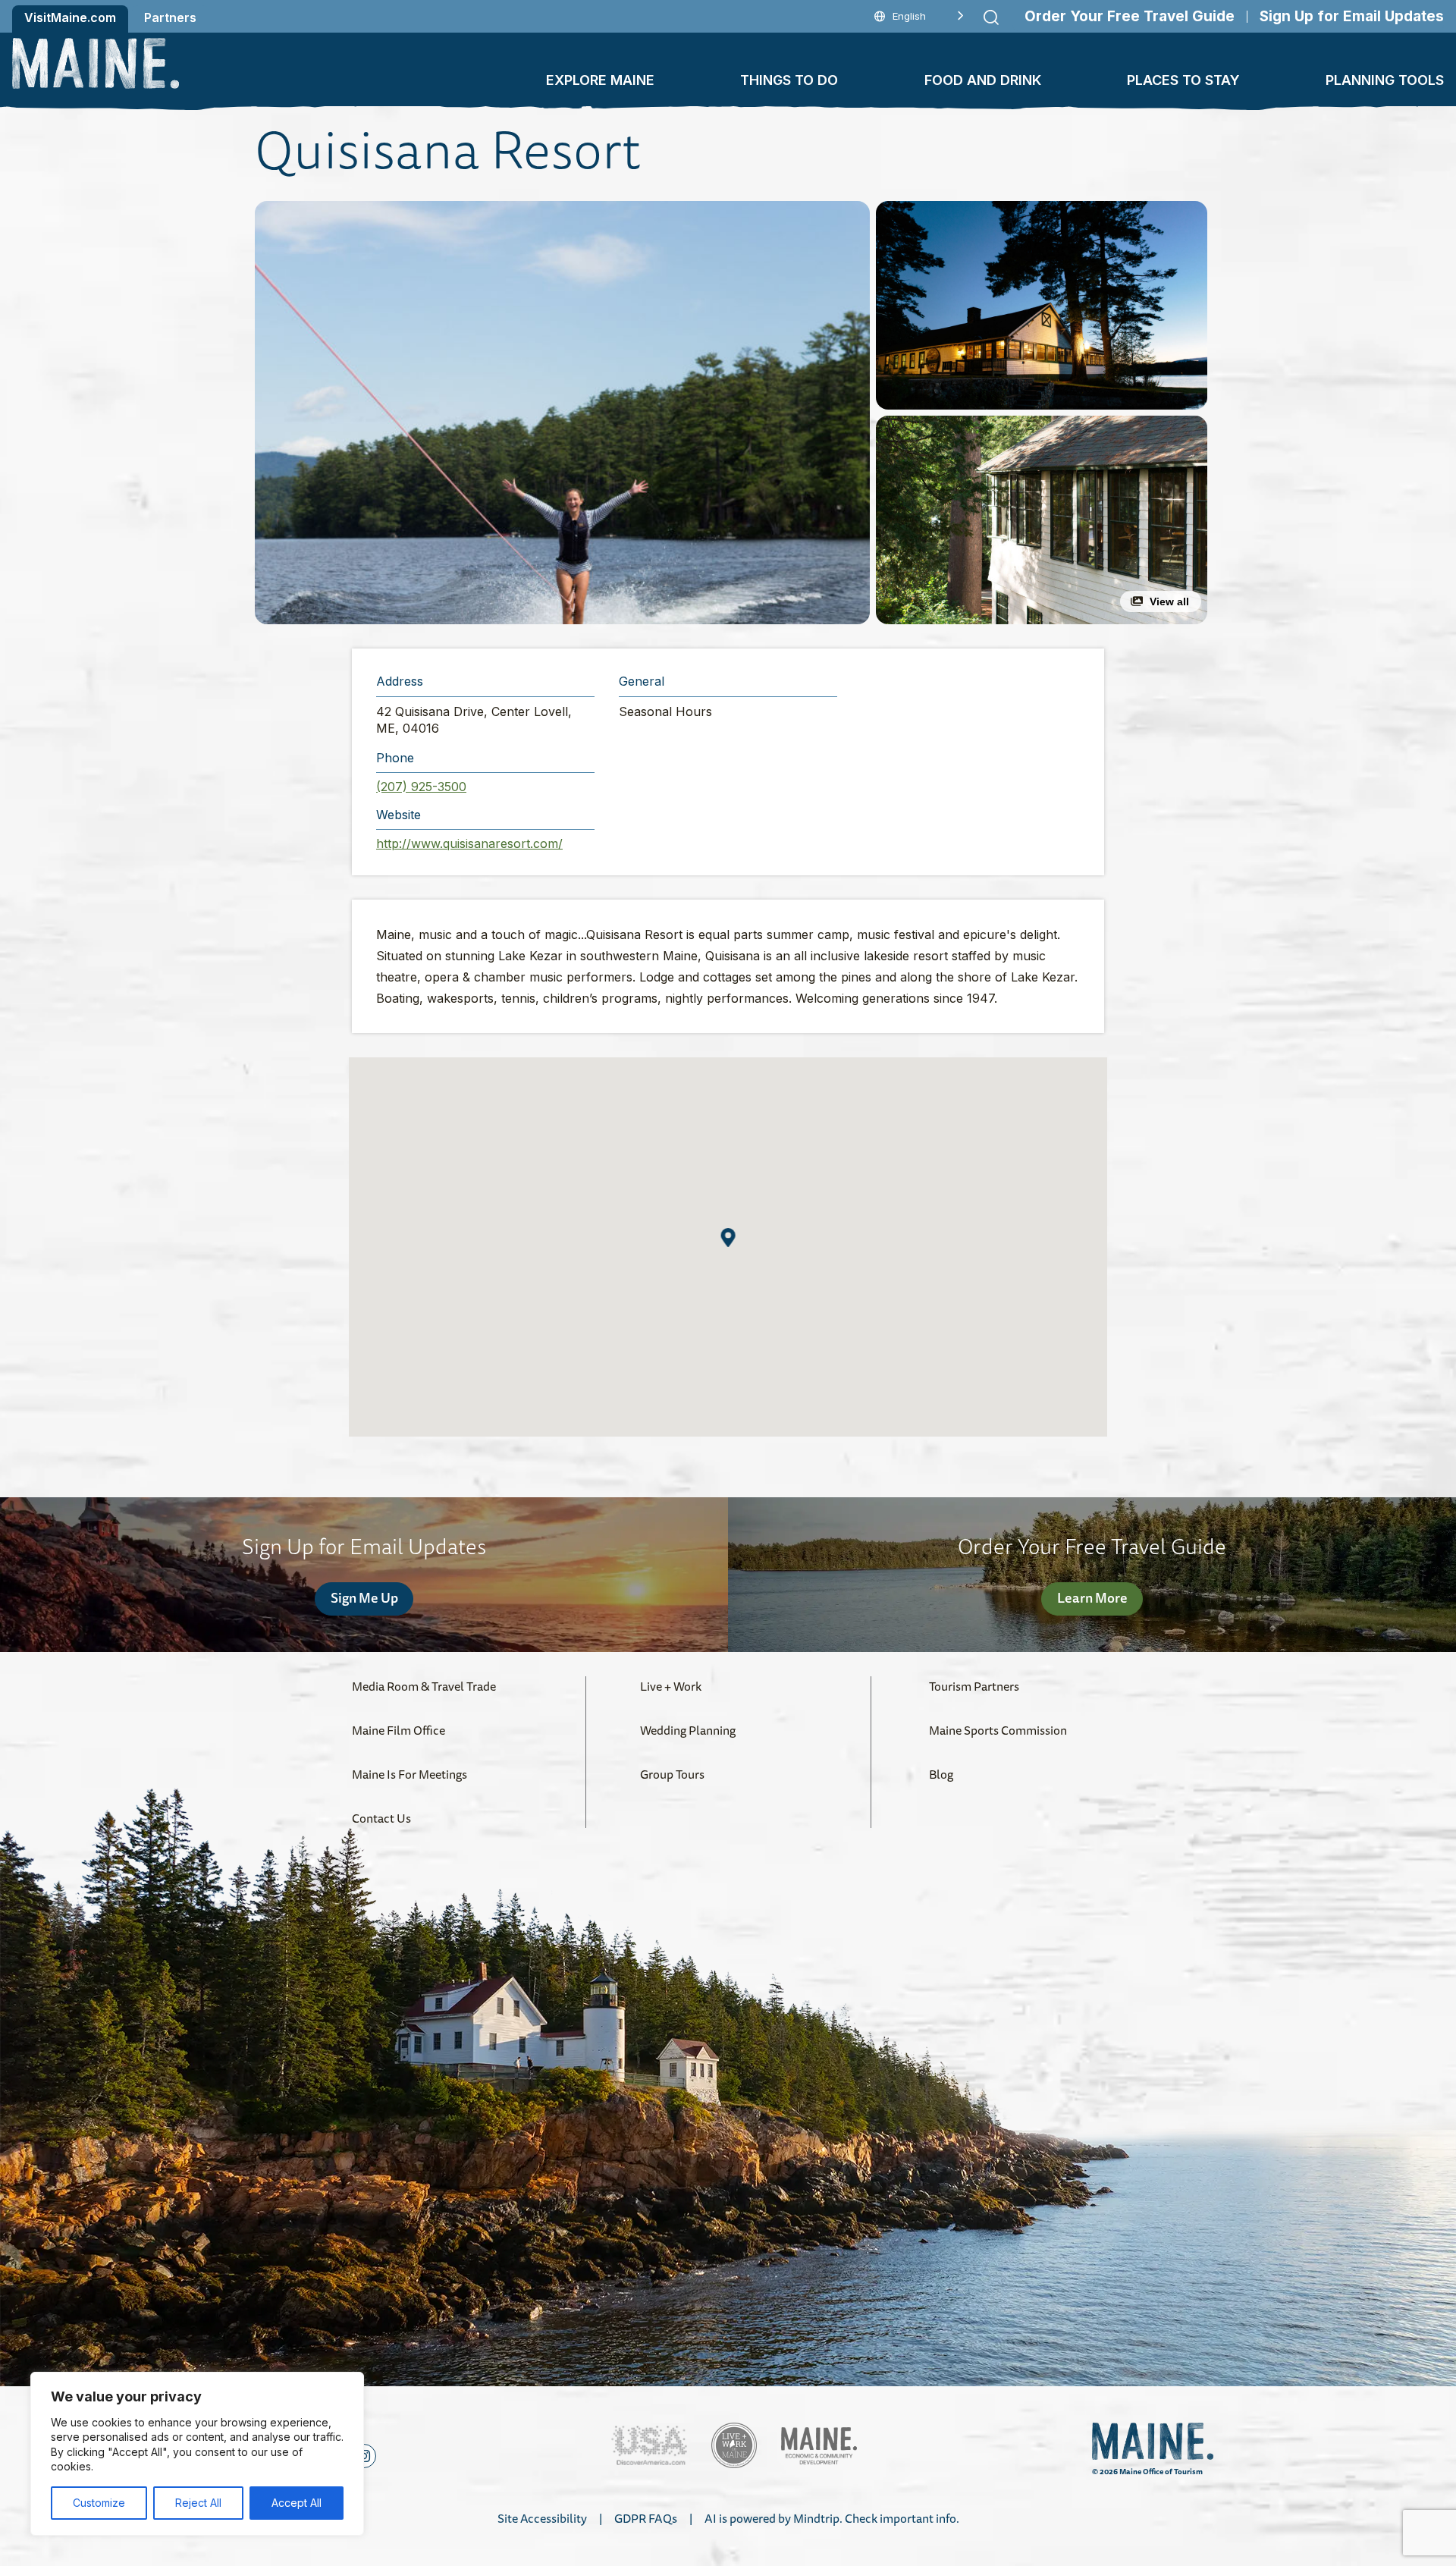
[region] (197, 2454)
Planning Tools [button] (1385, 80)
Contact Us (381, 1818)
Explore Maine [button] (600, 80)
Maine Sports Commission (998, 1730)
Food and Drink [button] (983, 80)
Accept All (297, 2503)
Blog (941, 1774)
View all (1169, 601)
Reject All (198, 2503)
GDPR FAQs (646, 2518)
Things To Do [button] (789, 80)
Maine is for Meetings (409, 1774)
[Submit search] (991, 17)
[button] (562, 413)
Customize (99, 2503)
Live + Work (671, 1686)
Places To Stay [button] (1183, 80)
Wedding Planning (688, 1730)
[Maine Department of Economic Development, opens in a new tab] (819, 2446)
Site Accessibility (542, 2518)
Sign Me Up (364, 1597)
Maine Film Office (399, 1730)
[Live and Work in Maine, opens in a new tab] (734, 2445)
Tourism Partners (974, 1686)
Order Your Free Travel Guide (1130, 16)
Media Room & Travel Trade (424, 1686)
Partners (170, 17)
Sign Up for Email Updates (1352, 16)
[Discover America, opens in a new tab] (649, 2446)
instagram (364, 2456)
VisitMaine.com (70, 17)
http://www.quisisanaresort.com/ (469, 843)
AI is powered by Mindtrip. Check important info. (832, 2518)
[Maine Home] (96, 63)
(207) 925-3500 (421, 787)
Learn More (1092, 1597)
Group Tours (672, 1774)
